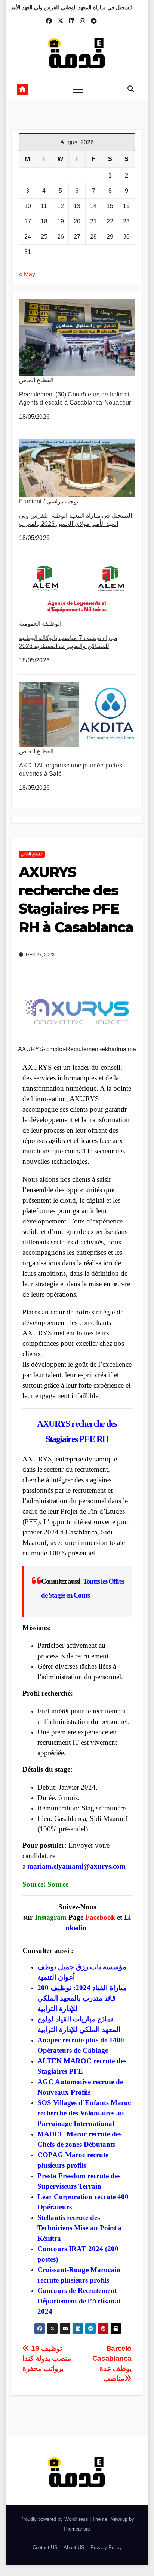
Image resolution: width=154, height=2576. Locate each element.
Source (58, 1884)
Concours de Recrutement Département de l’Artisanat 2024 (79, 2301)
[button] (131, 89)
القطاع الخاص (36, 380)
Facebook (100, 1917)
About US (74, 2547)
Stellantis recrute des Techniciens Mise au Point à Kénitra (80, 2228)
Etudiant (30, 501)
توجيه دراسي (62, 501)
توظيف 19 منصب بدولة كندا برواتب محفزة (47, 2358)
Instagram (51, 1917)
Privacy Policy (106, 2547)
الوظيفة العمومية (40, 624)
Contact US (45, 2547)
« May (27, 274)
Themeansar (76, 2529)
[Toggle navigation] (78, 89)
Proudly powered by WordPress (55, 2519)
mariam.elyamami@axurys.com (76, 1866)
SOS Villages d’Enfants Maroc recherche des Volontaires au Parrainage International (84, 2113)
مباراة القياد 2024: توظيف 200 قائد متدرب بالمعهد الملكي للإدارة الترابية (82, 1998)
